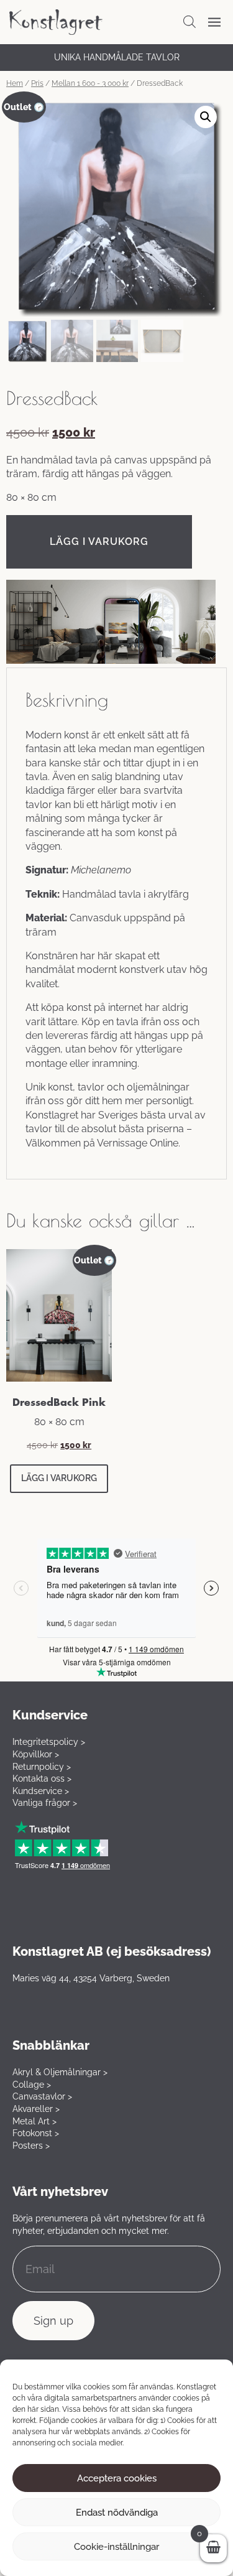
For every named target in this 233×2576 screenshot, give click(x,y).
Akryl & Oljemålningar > (60, 2072)
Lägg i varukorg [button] (59, 1478)
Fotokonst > (36, 2133)
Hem (15, 83)
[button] (206, 117)
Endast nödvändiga (117, 2513)
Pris (37, 83)
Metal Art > (34, 2121)
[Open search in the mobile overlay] (190, 22)
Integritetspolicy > (49, 1742)
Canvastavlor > (42, 2096)
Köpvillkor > (36, 1754)
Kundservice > (41, 1791)
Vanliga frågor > (45, 1803)
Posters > (31, 2146)
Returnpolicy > (42, 1767)
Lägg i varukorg (99, 542)
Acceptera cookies (117, 2478)
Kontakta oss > (42, 1779)
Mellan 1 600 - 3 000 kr (90, 83)
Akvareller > (36, 2109)
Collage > (32, 2085)
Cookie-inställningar (116, 2547)
